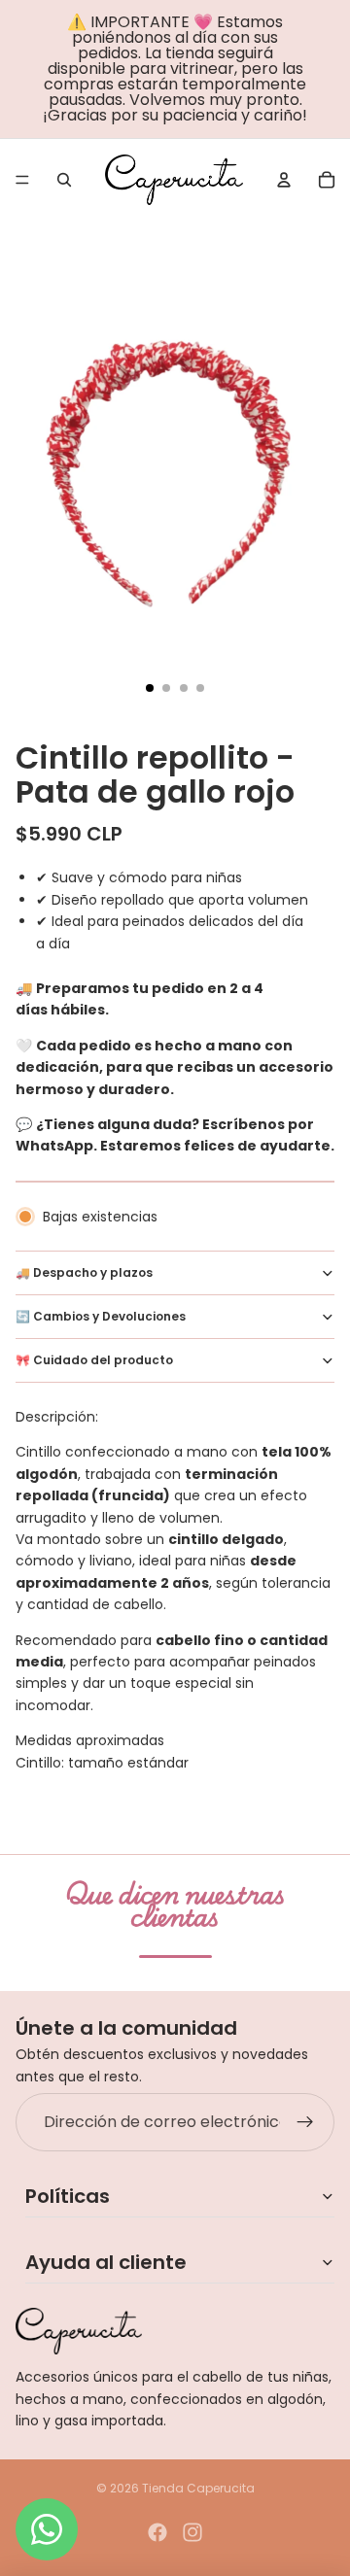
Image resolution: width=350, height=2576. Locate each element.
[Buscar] (64, 180)
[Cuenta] (284, 180)
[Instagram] (192, 2532)
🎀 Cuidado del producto (94, 1360)
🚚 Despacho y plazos (84, 1272)
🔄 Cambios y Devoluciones (101, 1316)
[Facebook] (157, 2532)
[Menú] (22, 180)
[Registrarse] (305, 2122)
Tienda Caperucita (198, 2488)
